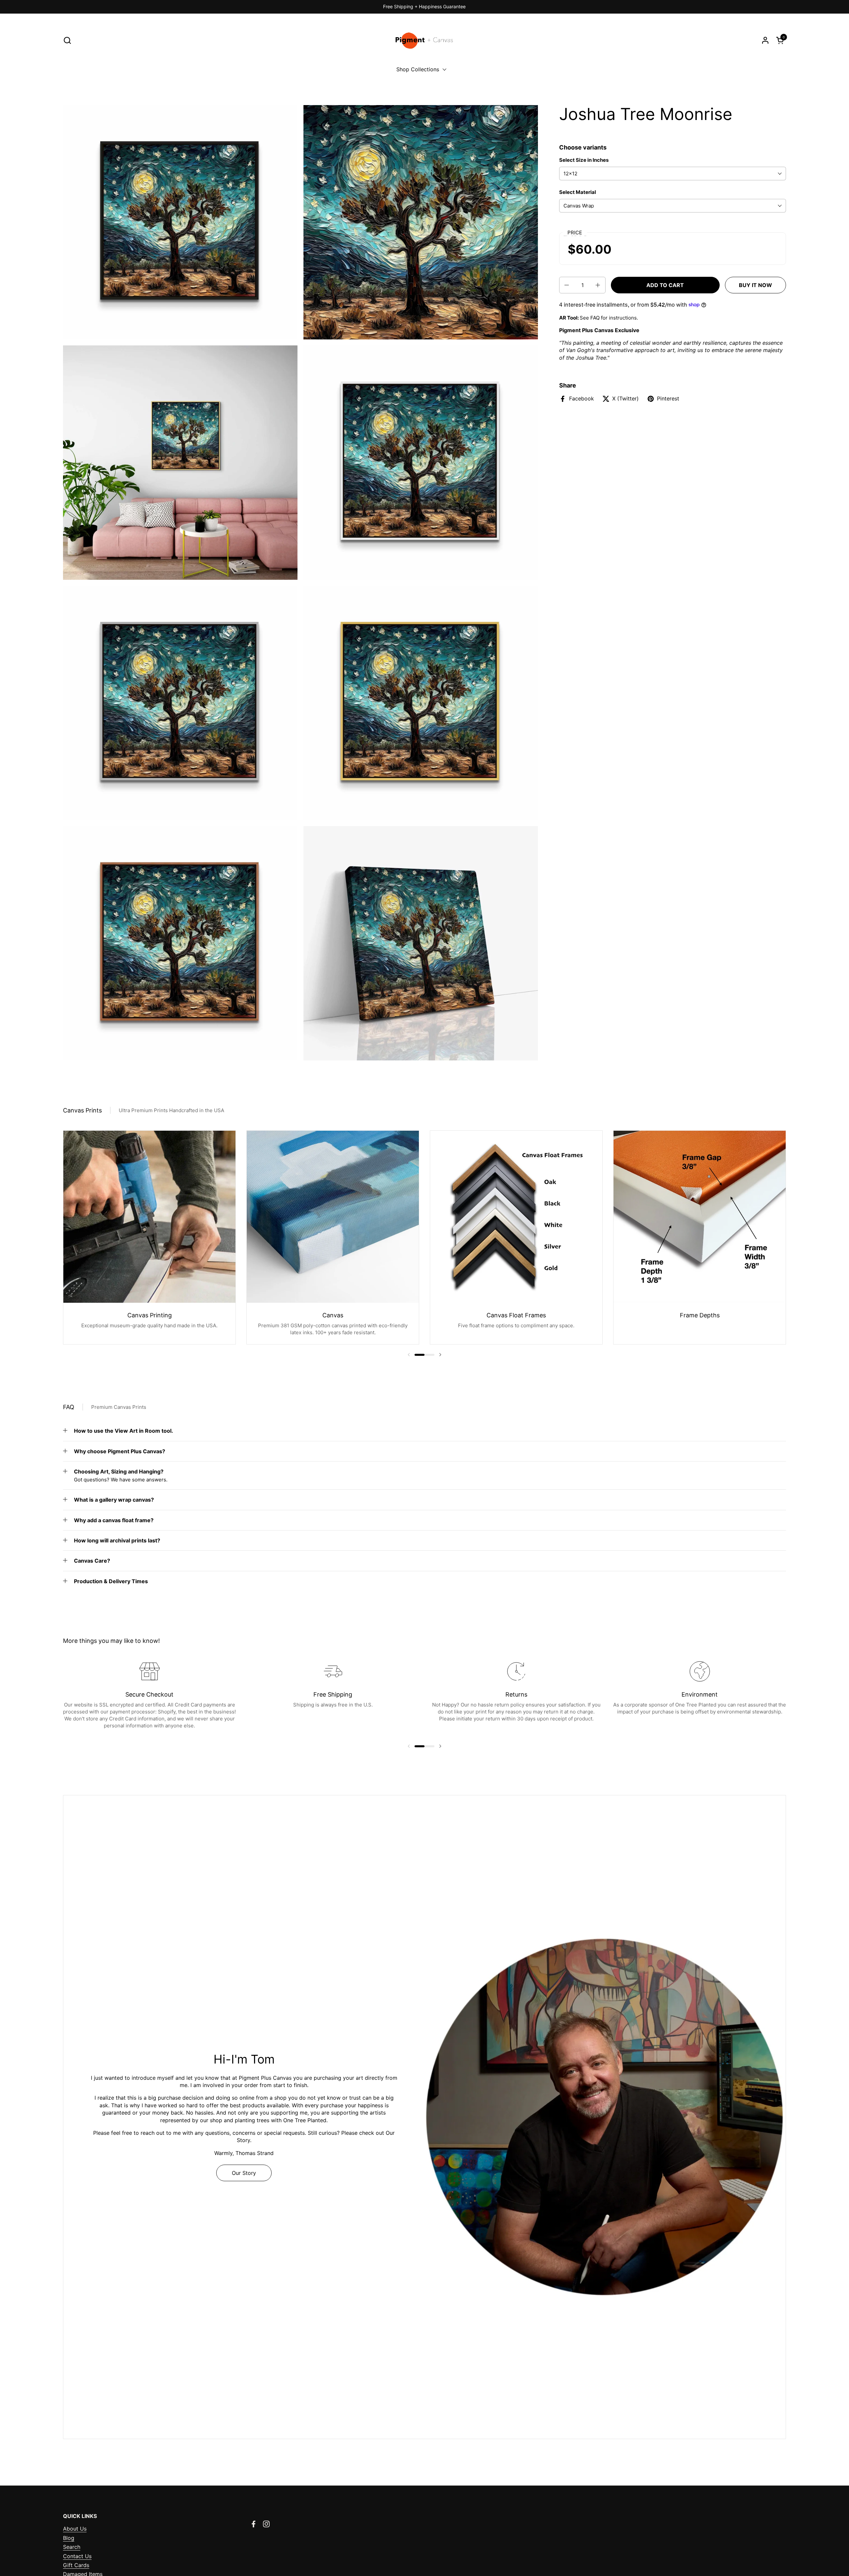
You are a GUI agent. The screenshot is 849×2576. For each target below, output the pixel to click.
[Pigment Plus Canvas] (425, 40)
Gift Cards (76, 2565)
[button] (67, 40)
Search (72, 2547)
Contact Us (77, 2556)
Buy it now (755, 285)
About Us (75, 2529)
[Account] (765, 40)
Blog (69, 2538)
